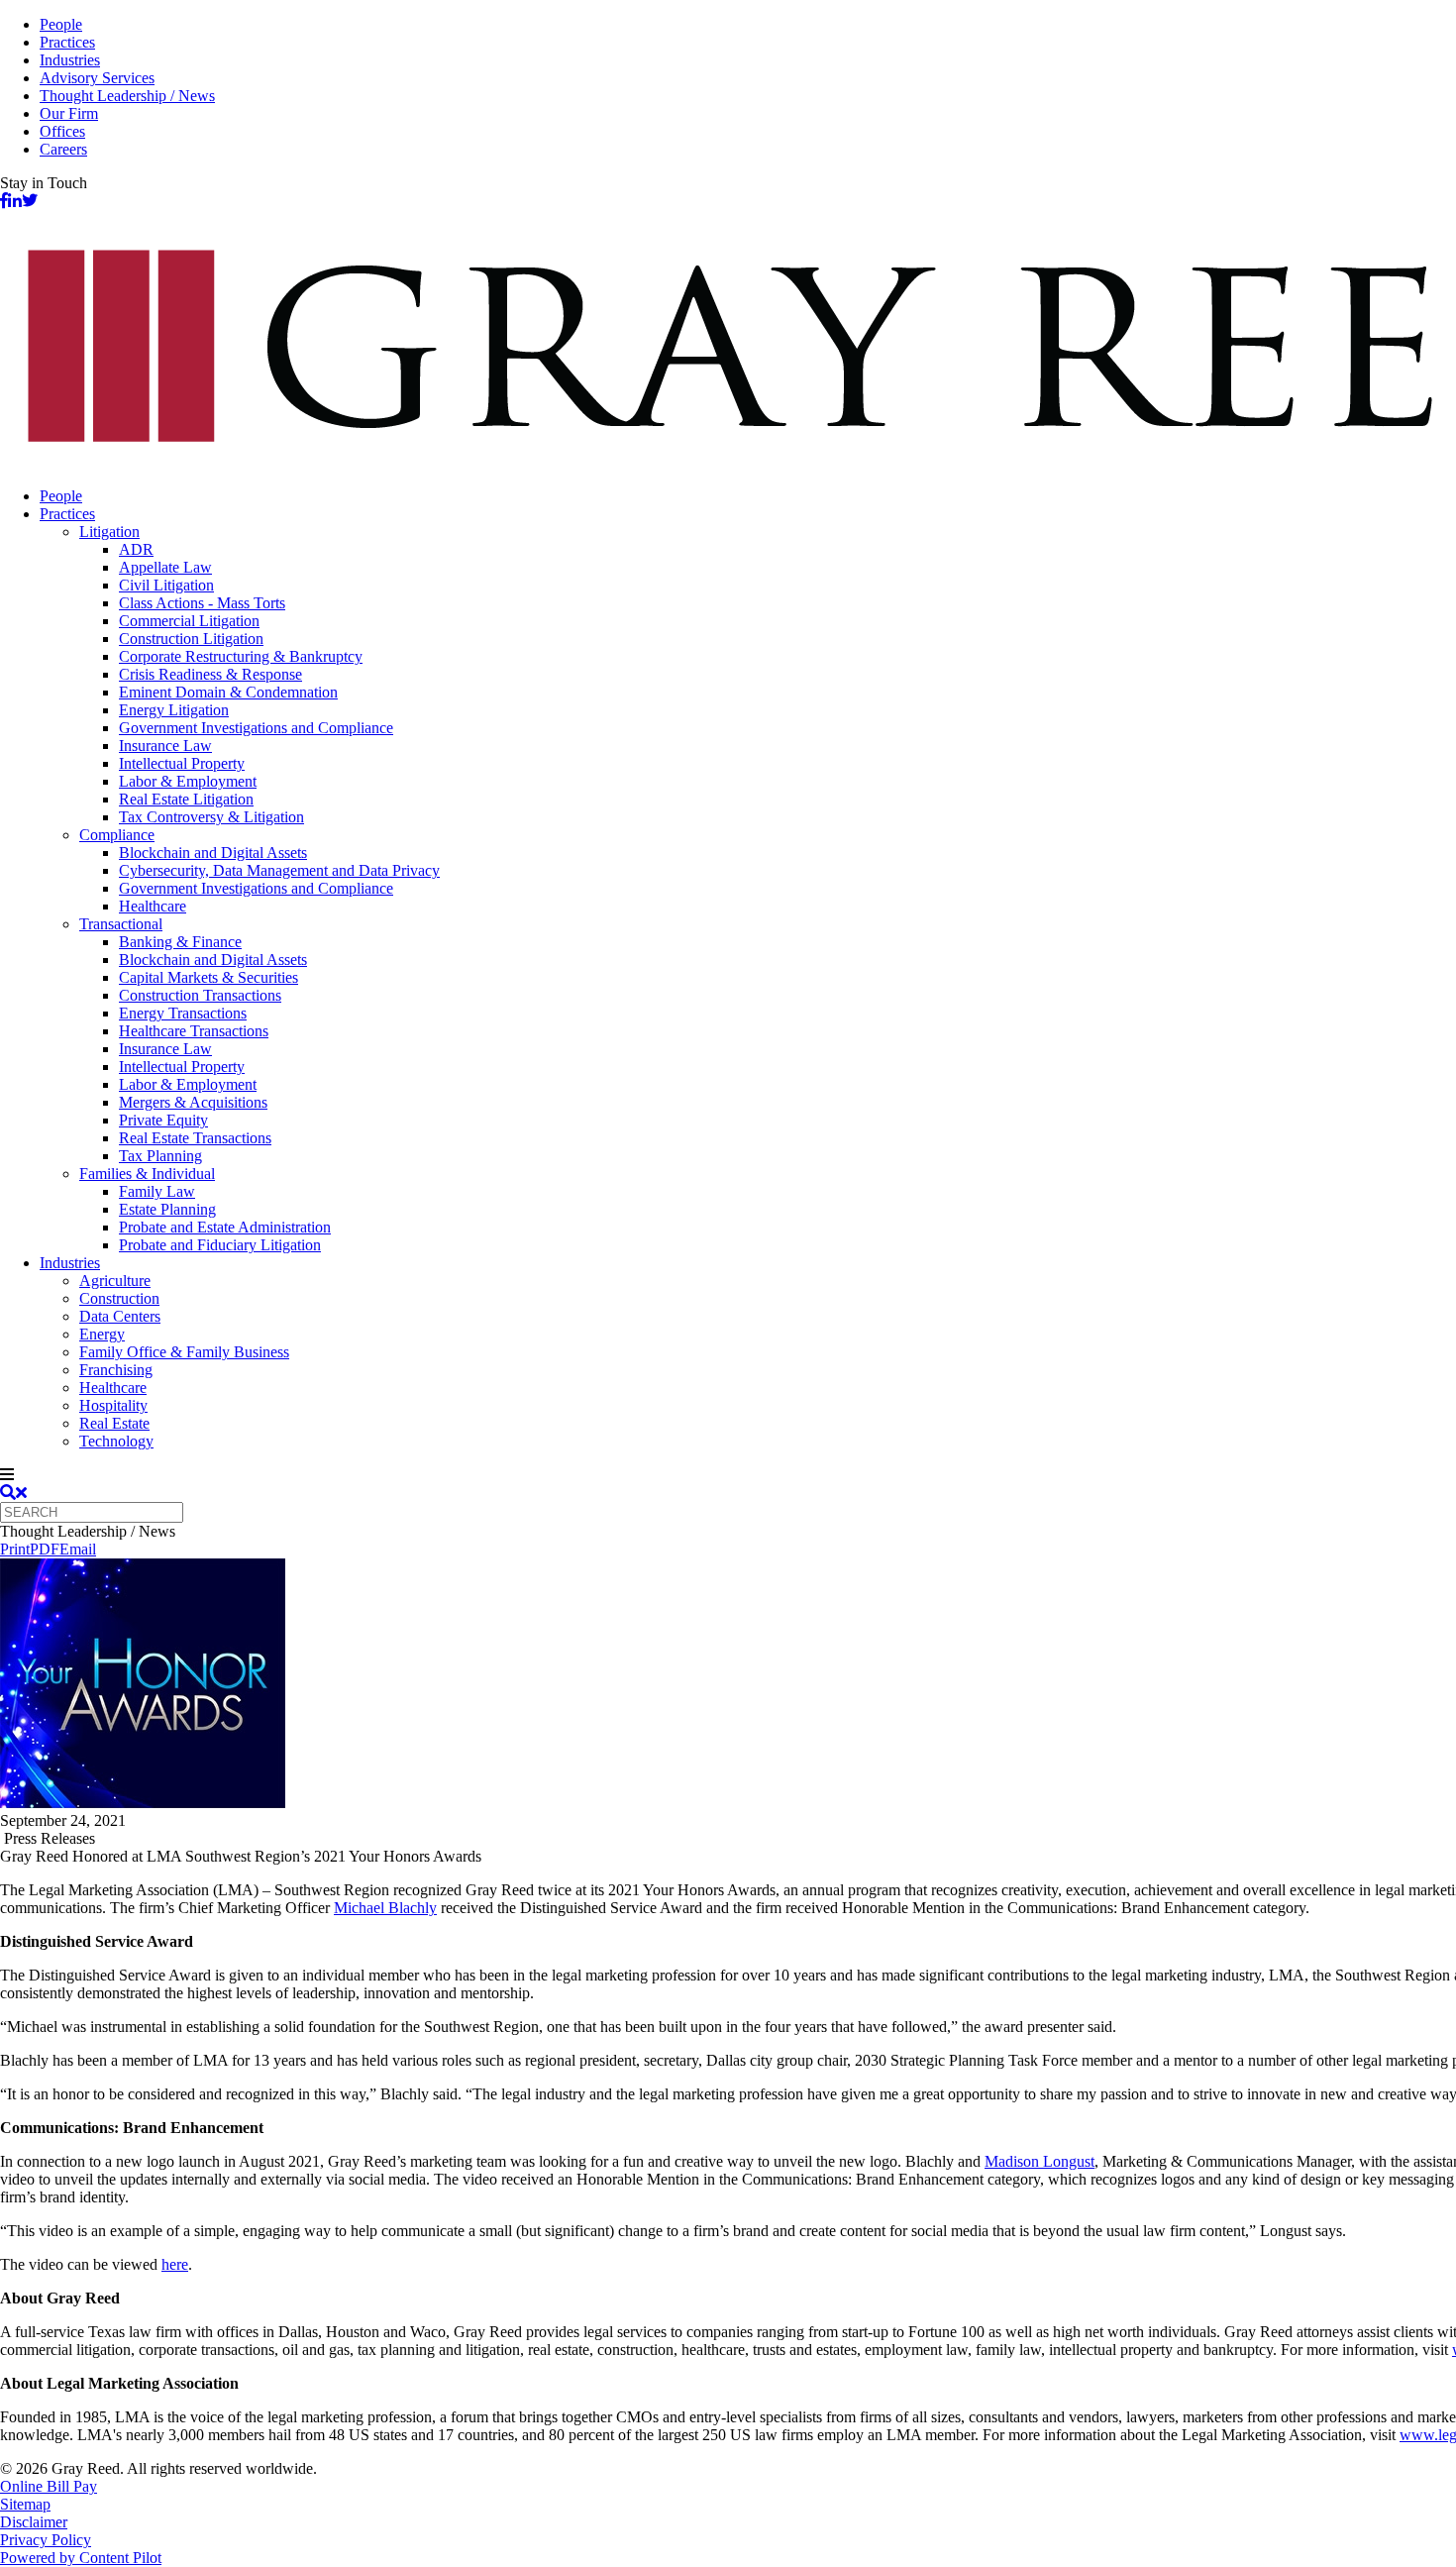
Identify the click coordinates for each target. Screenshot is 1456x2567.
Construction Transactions (200, 995)
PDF (45, 1549)
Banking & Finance (180, 942)
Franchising (116, 1370)
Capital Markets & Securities (208, 977)
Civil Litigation (166, 585)
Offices (62, 131)
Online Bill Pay (49, 2486)
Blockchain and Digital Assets (213, 853)
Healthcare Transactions (194, 1031)
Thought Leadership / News (127, 96)
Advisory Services (97, 78)
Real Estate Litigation (186, 799)
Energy (102, 1334)
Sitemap (25, 2504)
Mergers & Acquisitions (193, 1102)
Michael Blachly (385, 1908)
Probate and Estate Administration (225, 1227)
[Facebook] (4, 201)
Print (15, 1549)
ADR (136, 549)
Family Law (157, 1191)
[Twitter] (30, 201)
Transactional (121, 924)
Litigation (109, 532)
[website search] (13, 1493)
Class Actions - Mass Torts (202, 603)
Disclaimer (34, 2522)
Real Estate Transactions (195, 1138)
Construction (119, 1298)
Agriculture (115, 1281)
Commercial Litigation (189, 621)
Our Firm (69, 113)
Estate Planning (167, 1209)
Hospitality (113, 1405)
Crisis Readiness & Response (210, 674)
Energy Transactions (183, 1013)
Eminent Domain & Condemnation (228, 692)
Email (78, 1549)
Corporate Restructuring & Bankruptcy (241, 656)
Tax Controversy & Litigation (211, 817)
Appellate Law (165, 567)
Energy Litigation (174, 710)
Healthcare (153, 906)
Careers (63, 149)
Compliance (117, 835)
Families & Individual (147, 1174)
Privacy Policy (46, 2540)
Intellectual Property (182, 763)
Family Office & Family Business (184, 1352)
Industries (70, 60)
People (61, 24)
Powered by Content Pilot (81, 2558)
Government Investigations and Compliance (256, 728)
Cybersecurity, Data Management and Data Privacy (279, 870)
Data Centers (120, 1316)
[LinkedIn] (15, 201)
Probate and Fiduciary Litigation (220, 1245)
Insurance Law (165, 746)
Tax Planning (160, 1156)
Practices (67, 42)
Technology (116, 1441)
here (175, 2264)
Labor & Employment (188, 781)
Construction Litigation (191, 639)
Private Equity (163, 1120)
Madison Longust (1040, 2161)
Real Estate (114, 1423)
